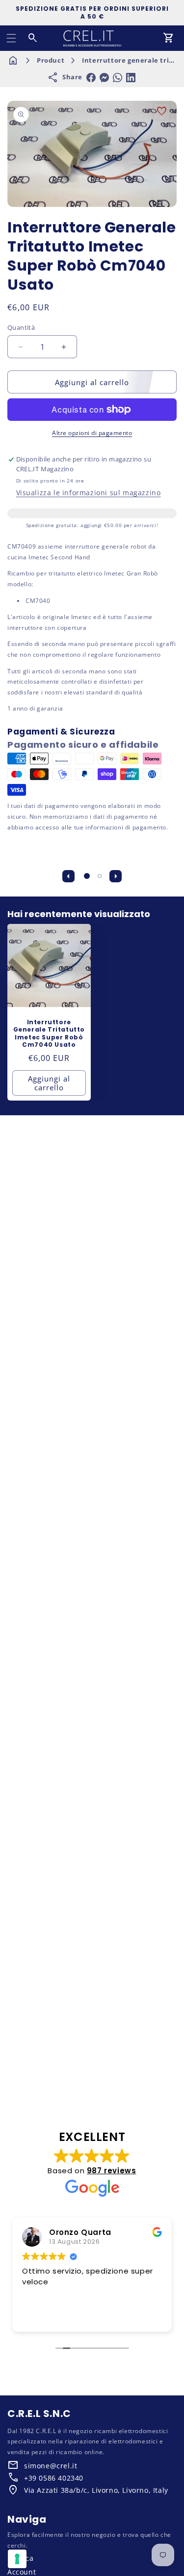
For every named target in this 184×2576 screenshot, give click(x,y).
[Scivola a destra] (116, 876)
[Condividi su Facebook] (91, 78)
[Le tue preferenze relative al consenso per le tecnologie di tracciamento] (17, 2559)
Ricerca (20, 2558)
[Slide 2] (100, 876)
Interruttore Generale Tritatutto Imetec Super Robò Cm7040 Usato (49, 1034)
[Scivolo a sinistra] (69, 876)
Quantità (21, 327)
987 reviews (112, 2171)
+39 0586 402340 (54, 2478)
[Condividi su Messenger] (104, 78)
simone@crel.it (51, 2466)
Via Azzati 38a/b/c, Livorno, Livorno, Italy (96, 2490)
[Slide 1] (87, 876)
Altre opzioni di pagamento (92, 433)
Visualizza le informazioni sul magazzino (89, 493)
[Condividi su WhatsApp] (118, 78)
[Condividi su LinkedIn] (131, 78)
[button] (11, 38)
